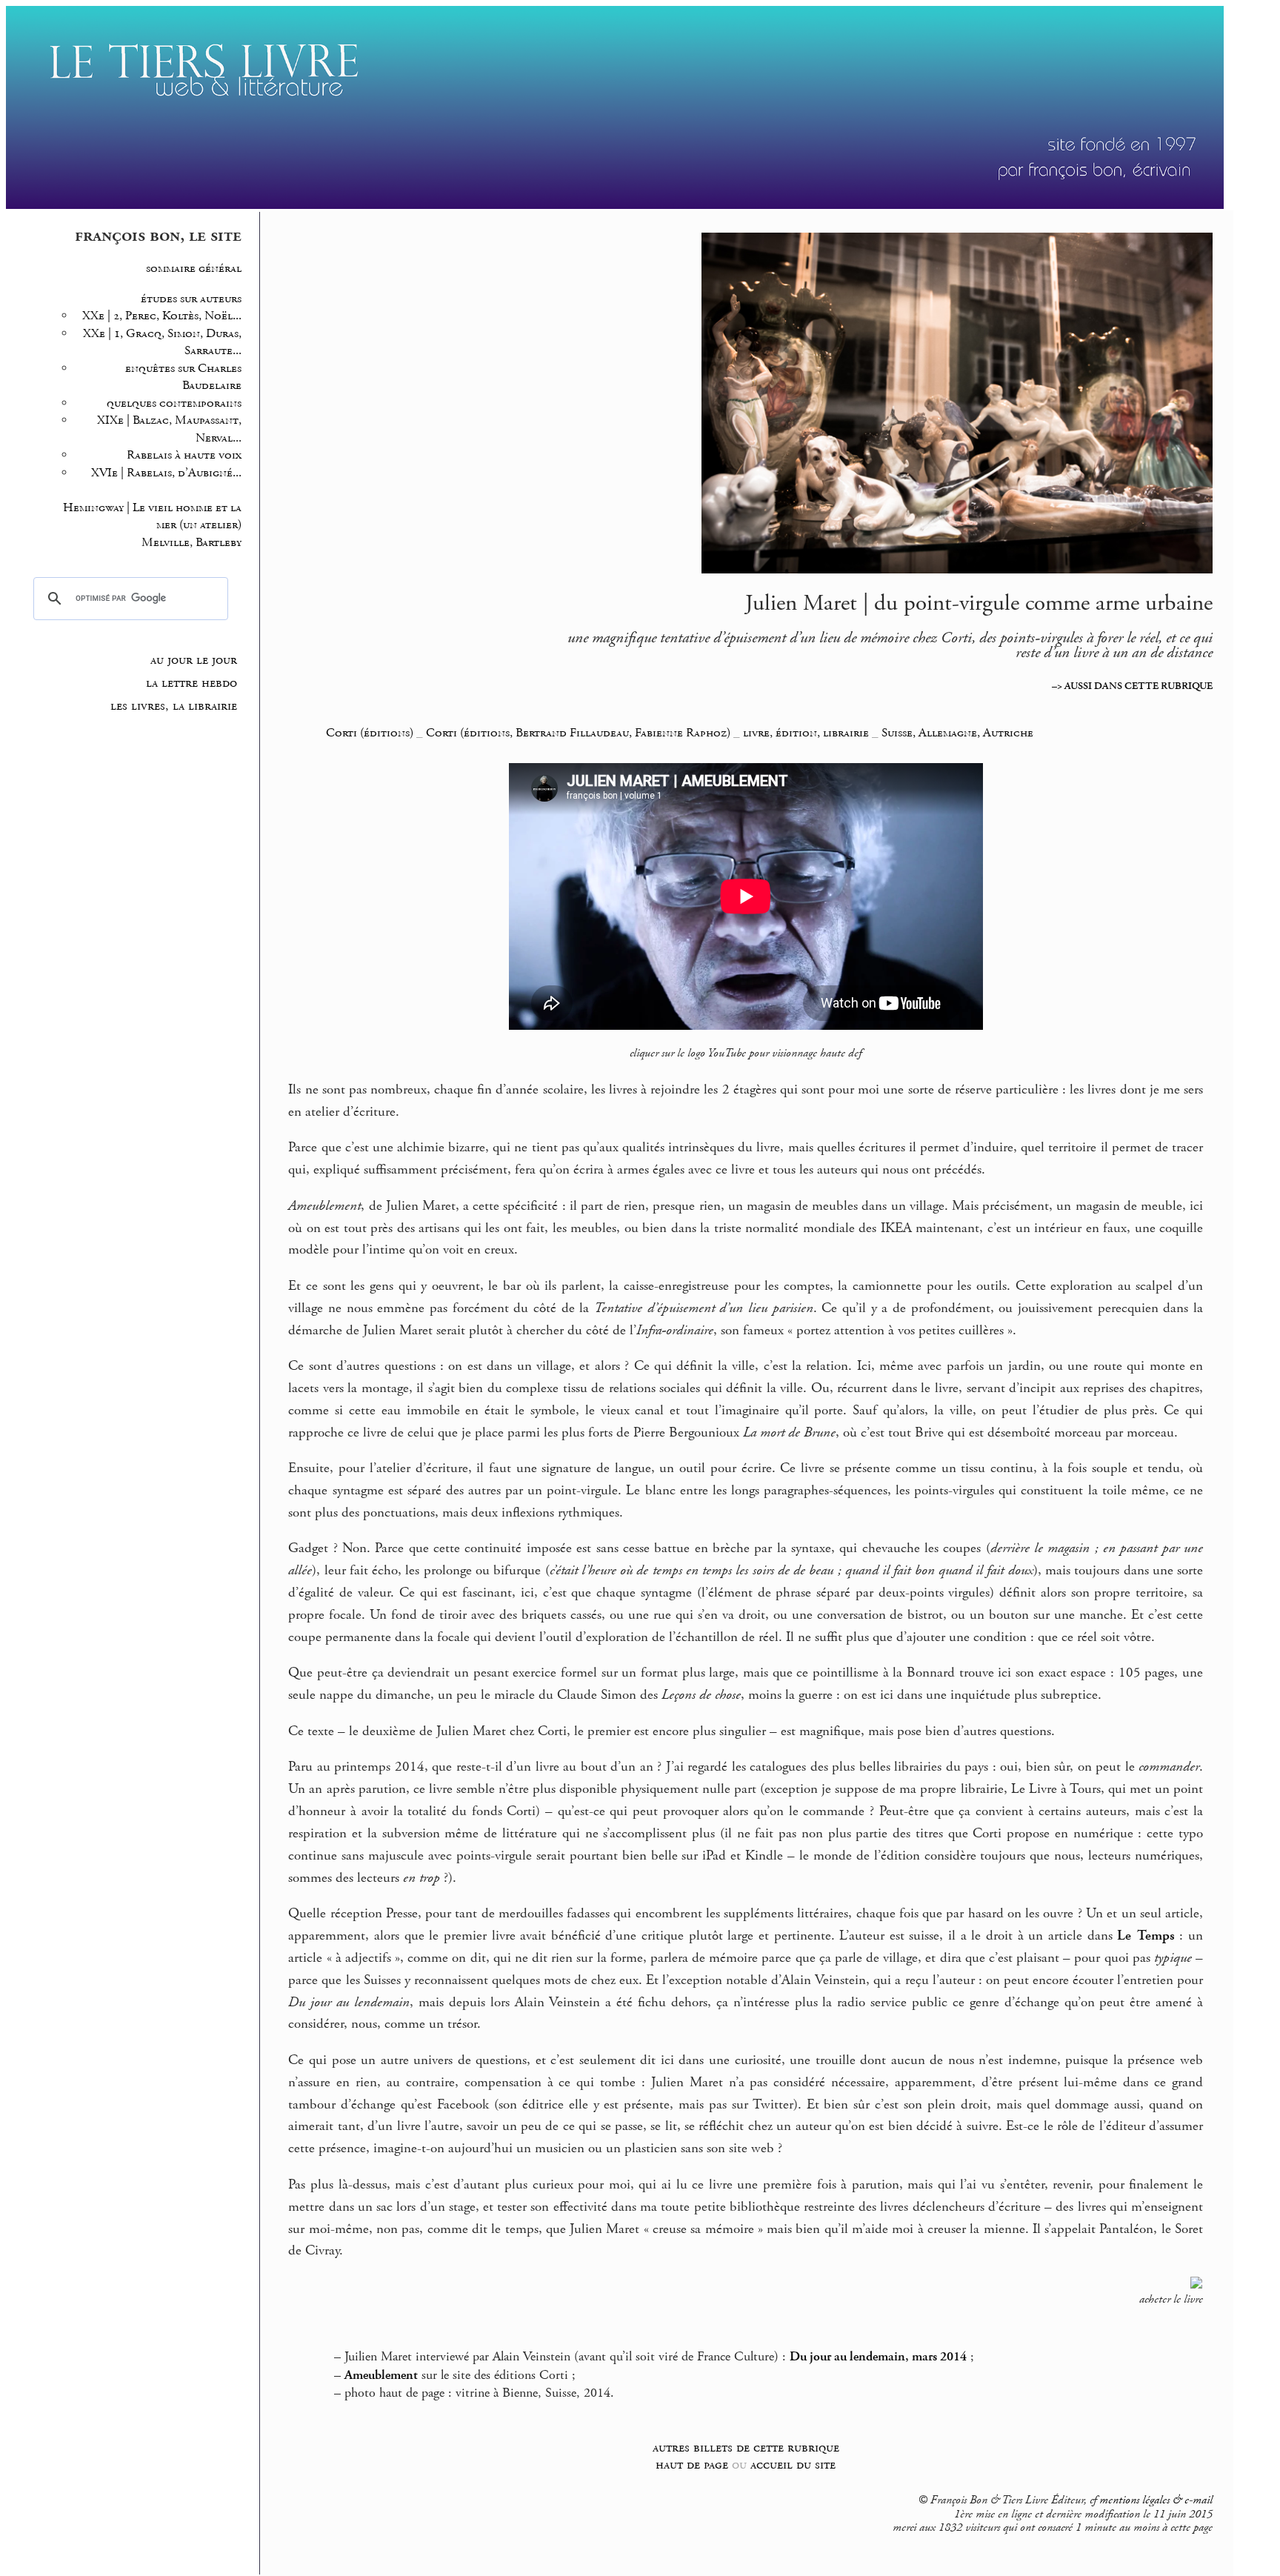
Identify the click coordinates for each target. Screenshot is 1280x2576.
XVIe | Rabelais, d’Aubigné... (166, 473)
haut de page (692, 2464)
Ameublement (381, 2375)
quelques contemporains (174, 403)
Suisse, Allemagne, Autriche (957, 733)
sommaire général (194, 269)
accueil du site (793, 2464)
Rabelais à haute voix (184, 455)
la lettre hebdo (191, 683)
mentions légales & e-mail (1156, 2500)
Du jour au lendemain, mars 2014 (878, 2357)
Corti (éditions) (370, 733)
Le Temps (1146, 1936)
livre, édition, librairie (806, 733)
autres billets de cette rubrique (746, 2447)
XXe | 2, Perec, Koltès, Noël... (162, 316)
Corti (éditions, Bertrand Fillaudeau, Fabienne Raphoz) (578, 733)
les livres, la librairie (174, 706)
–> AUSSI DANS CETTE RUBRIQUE (1132, 686)
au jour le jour (194, 660)
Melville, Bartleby (191, 543)
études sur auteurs (191, 299)
